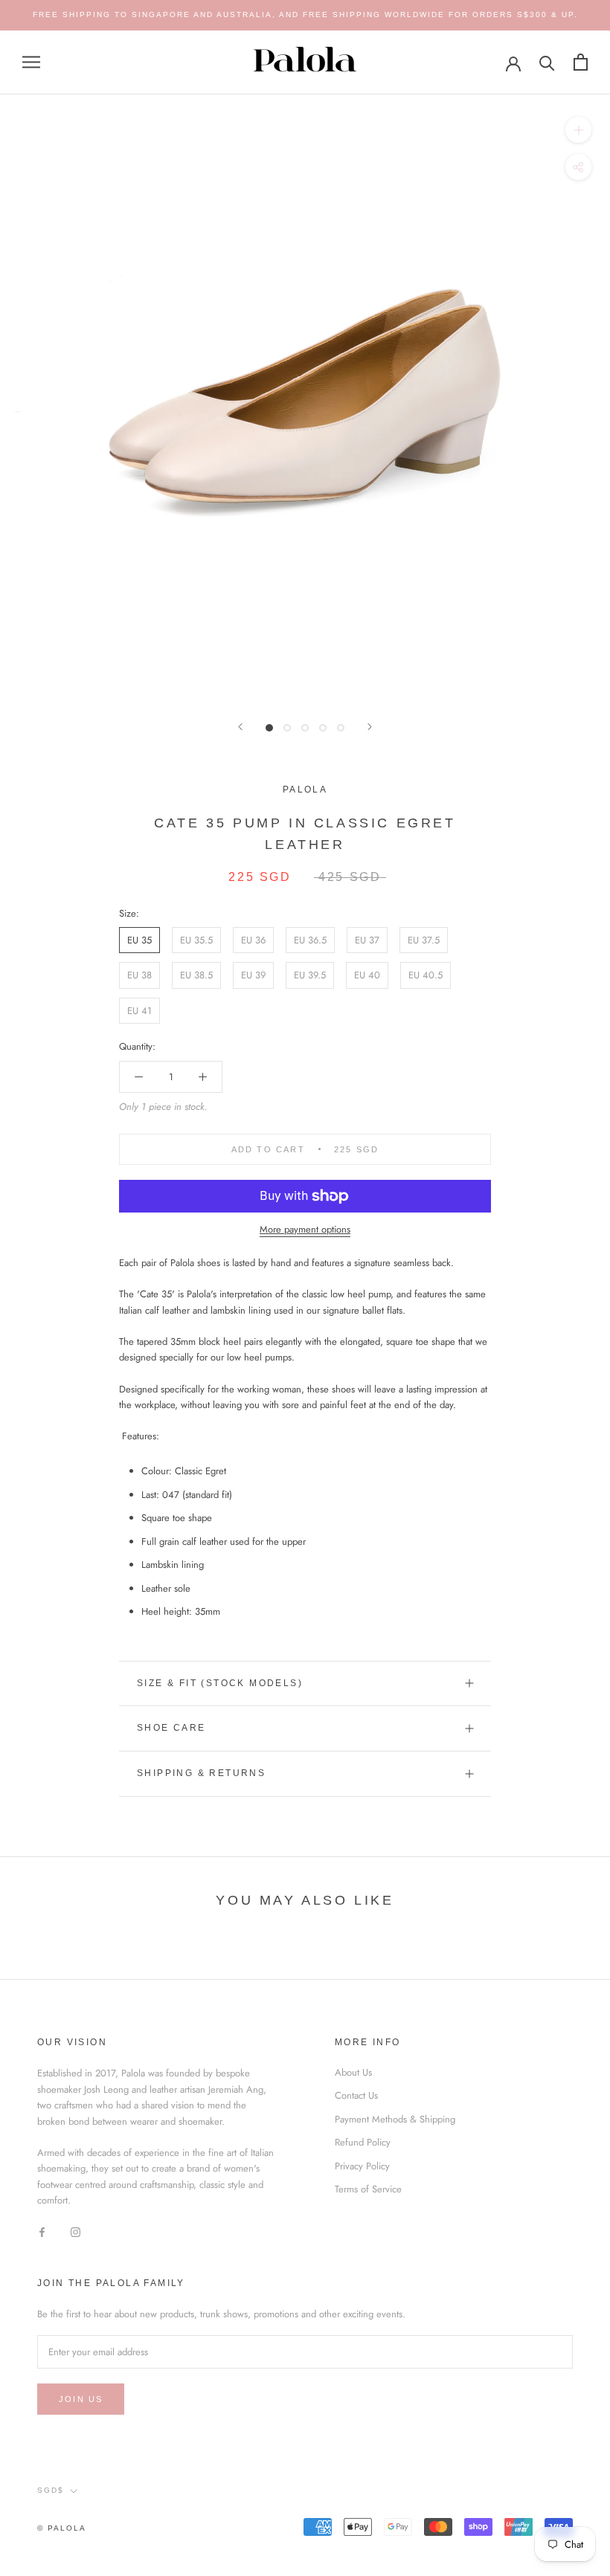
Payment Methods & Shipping (395, 2119)
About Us (353, 2072)
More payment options (305, 1229)
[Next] (370, 727)
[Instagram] (76, 2231)
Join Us (81, 2399)
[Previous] (240, 727)
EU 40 (367, 975)
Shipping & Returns (201, 1773)
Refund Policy (363, 2142)
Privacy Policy (362, 2166)
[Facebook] (42, 2231)
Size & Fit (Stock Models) (220, 1683)
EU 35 (139, 940)
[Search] (547, 62)
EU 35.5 (196, 940)
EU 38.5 (196, 975)
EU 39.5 (310, 975)
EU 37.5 (424, 940)
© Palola (62, 2528)
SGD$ (51, 2490)
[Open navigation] (31, 62)
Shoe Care (171, 1728)
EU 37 (367, 940)
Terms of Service (368, 2189)
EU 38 (139, 975)
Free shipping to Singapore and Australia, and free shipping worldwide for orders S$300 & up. (305, 14)
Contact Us (356, 2095)
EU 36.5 (310, 940)
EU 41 (139, 1011)
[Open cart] (581, 62)
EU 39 (253, 975)
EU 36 (253, 940)
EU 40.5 (426, 975)
